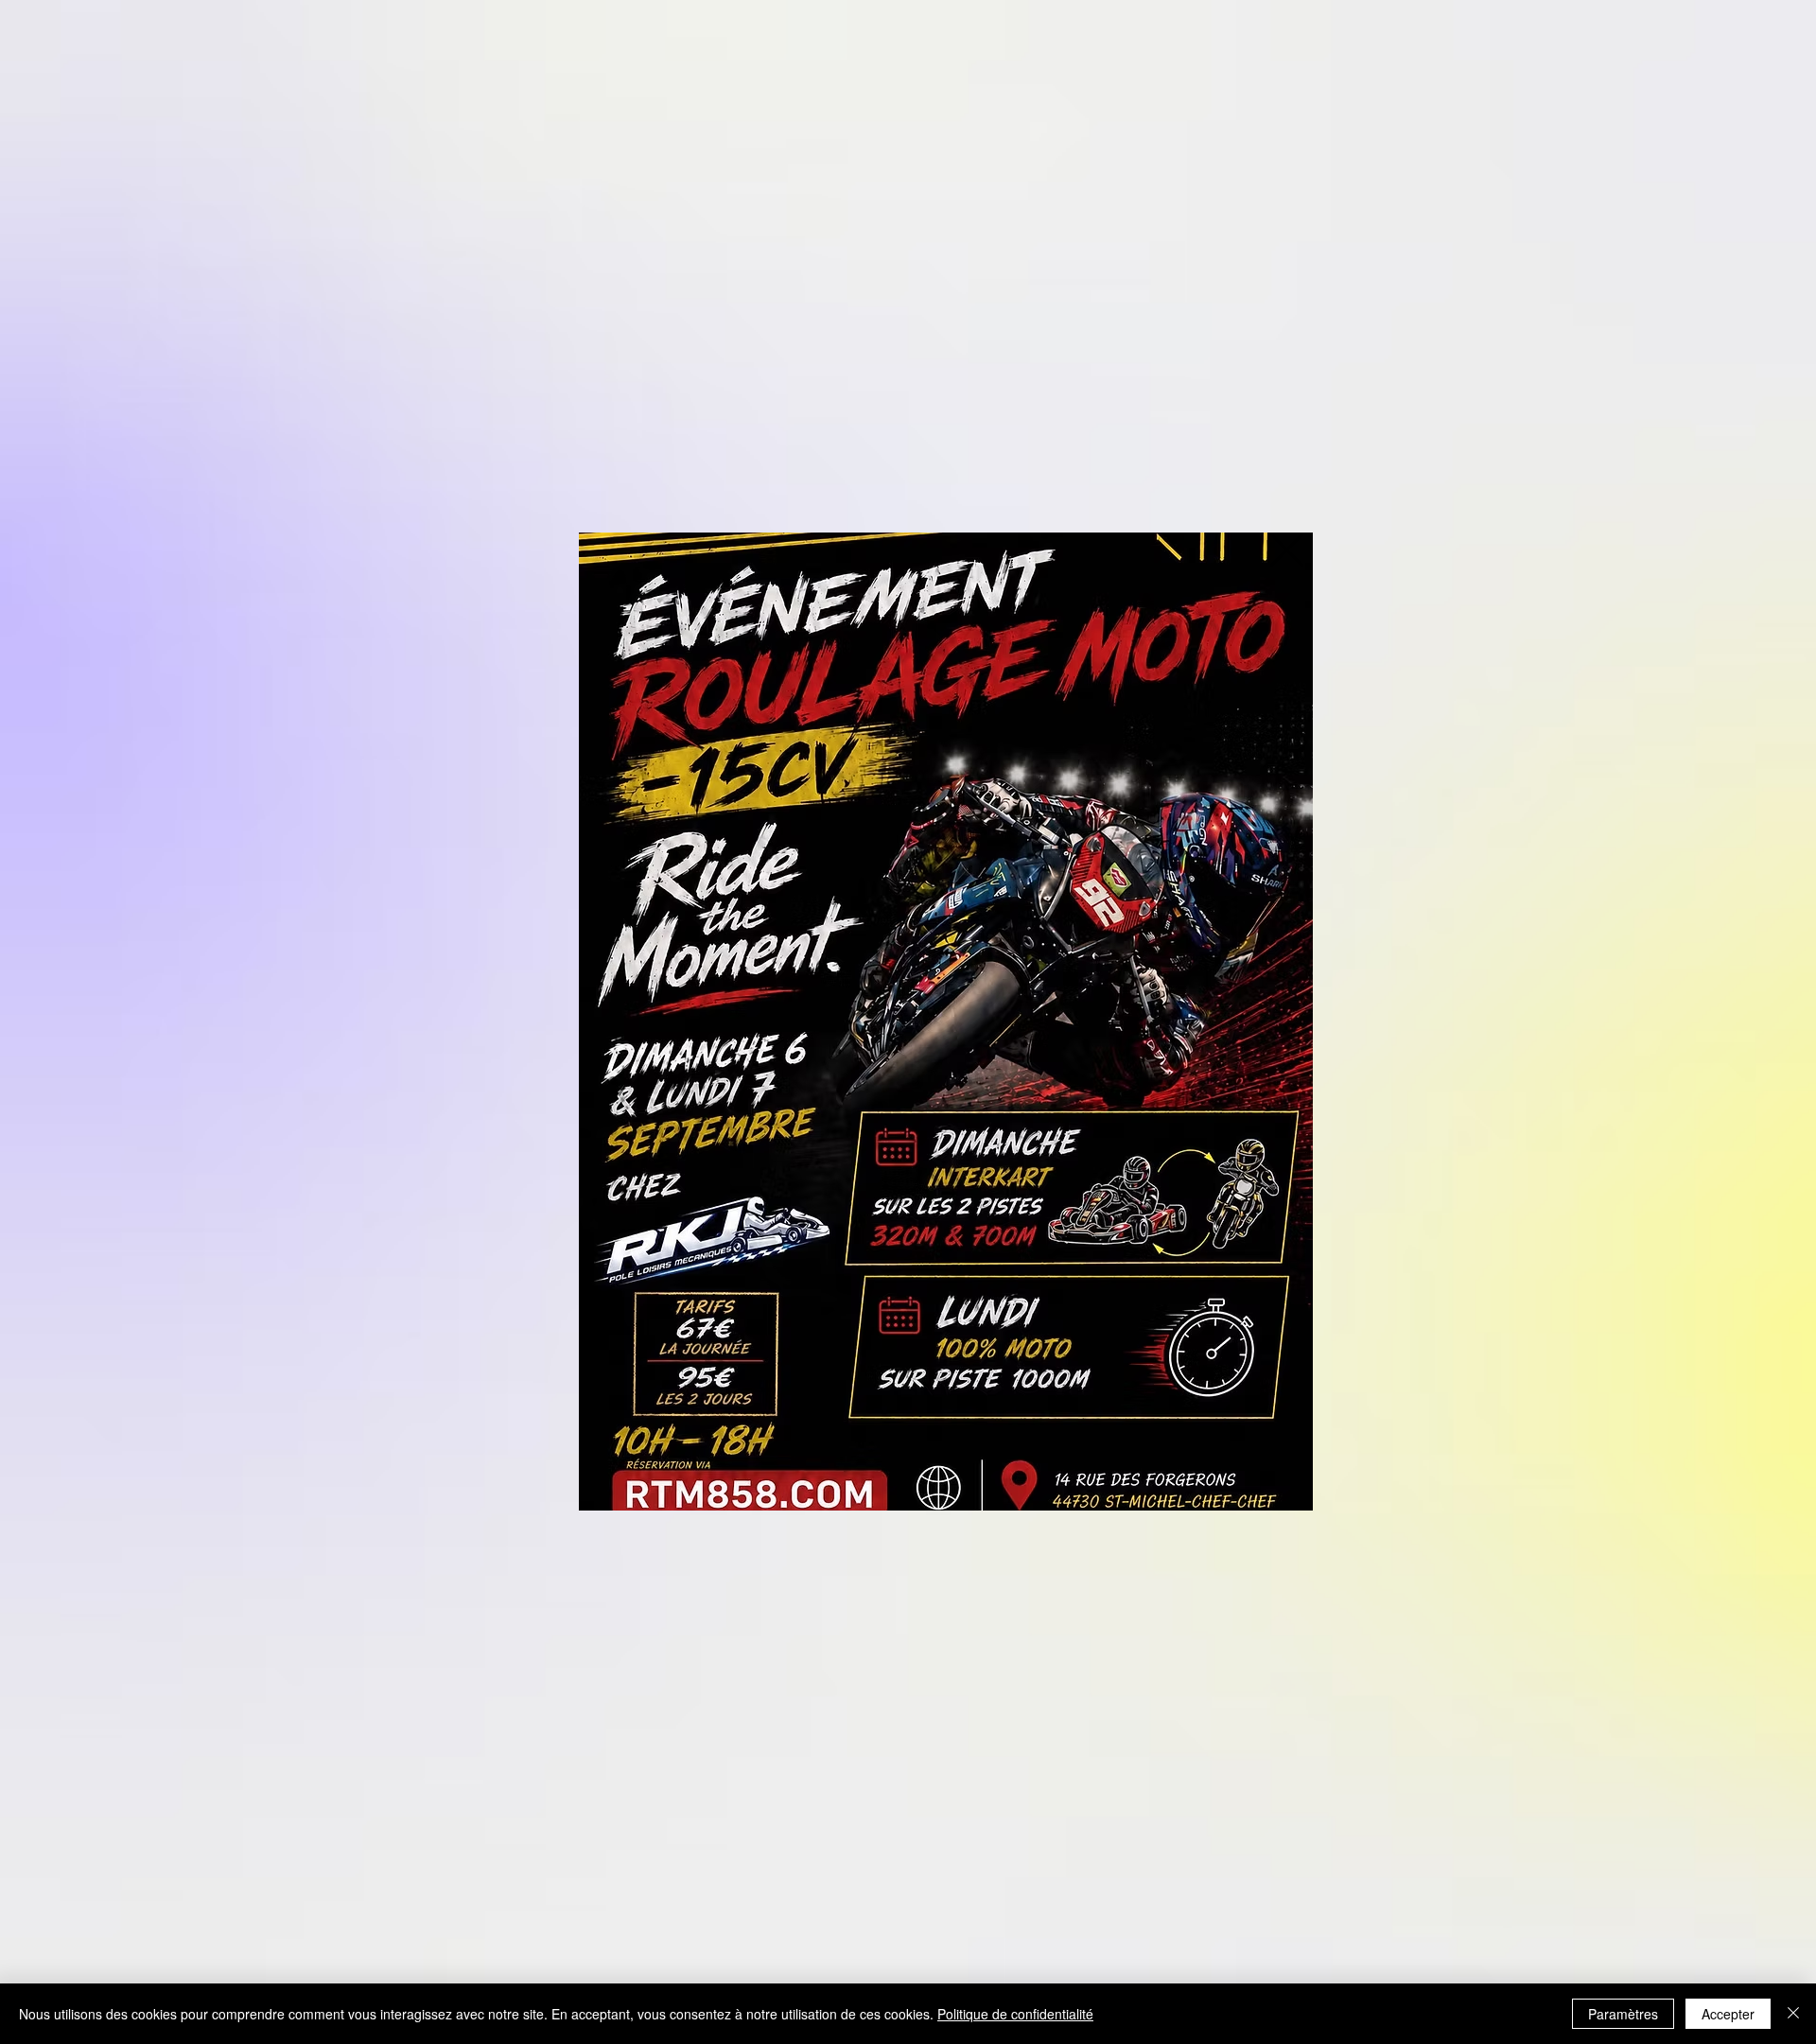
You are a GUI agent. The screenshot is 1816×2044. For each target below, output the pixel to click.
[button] (1287, 550)
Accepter (1728, 2014)
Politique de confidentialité (1015, 2014)
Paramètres (1623, 2014)
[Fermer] (1793, 2014)
